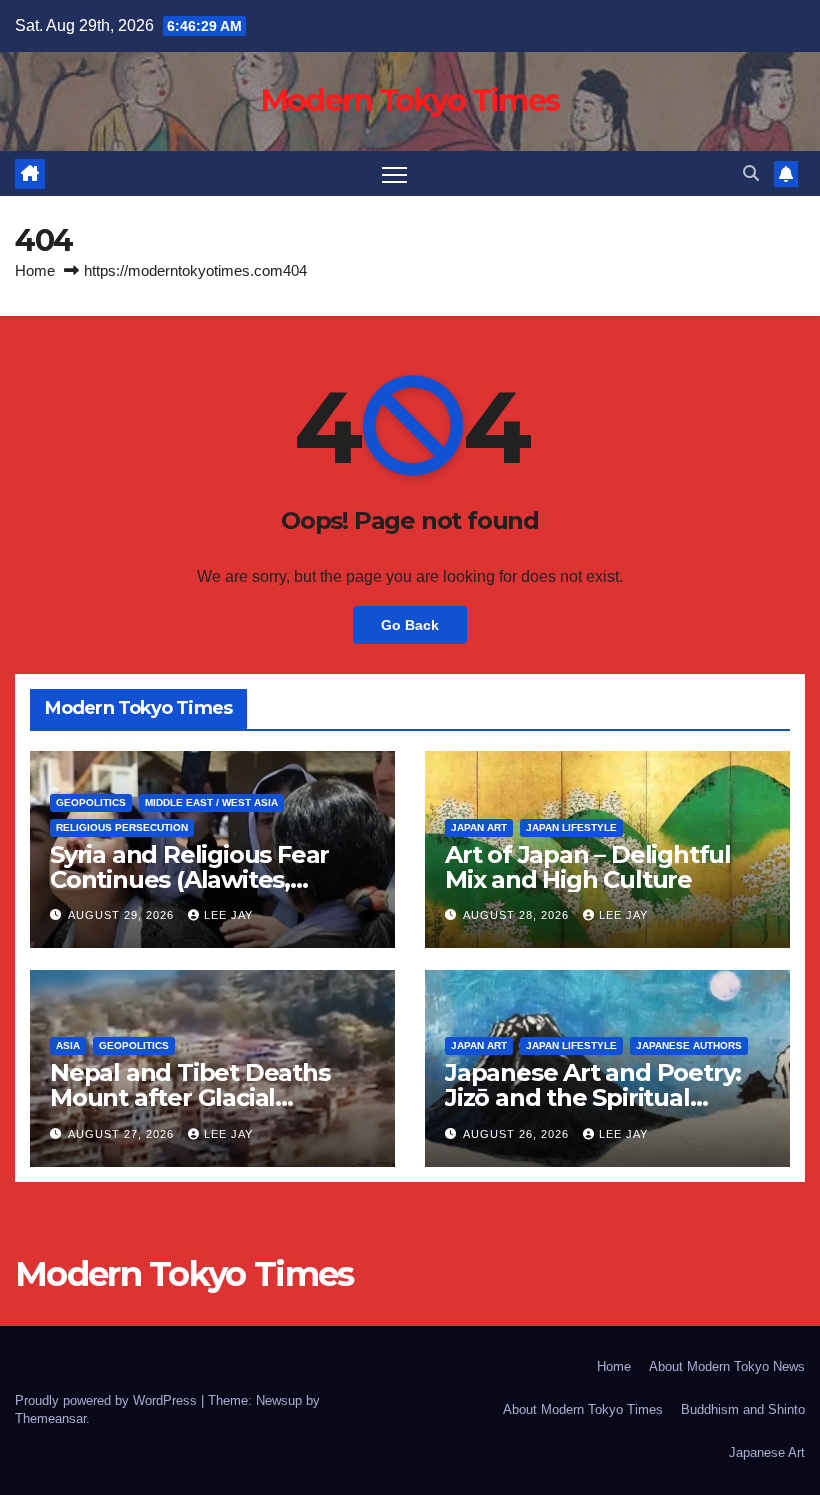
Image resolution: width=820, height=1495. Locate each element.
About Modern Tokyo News (727, 1366)
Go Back (410, 625)
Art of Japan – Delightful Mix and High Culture (588, 867)
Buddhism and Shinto (743, 1409)
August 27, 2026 (123, 1134)
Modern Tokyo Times (410, 100)
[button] (751, 173)
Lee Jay (228, 915)
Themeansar (50, 1418)
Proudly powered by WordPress (108, 1400)
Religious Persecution (122, 827)
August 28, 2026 (518, 915)
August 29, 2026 (123, 915)
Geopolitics (91, 802)
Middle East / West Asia (211, 802)
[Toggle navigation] (394, 173)
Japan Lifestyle (571, 827)
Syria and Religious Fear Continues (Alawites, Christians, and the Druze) (202, 879)
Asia (68, 1045)
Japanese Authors (689, 1045)
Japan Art (479, 827)
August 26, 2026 (518, 1134)
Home (35, 270)
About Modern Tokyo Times (583, 1409)
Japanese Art (767, 1452)
